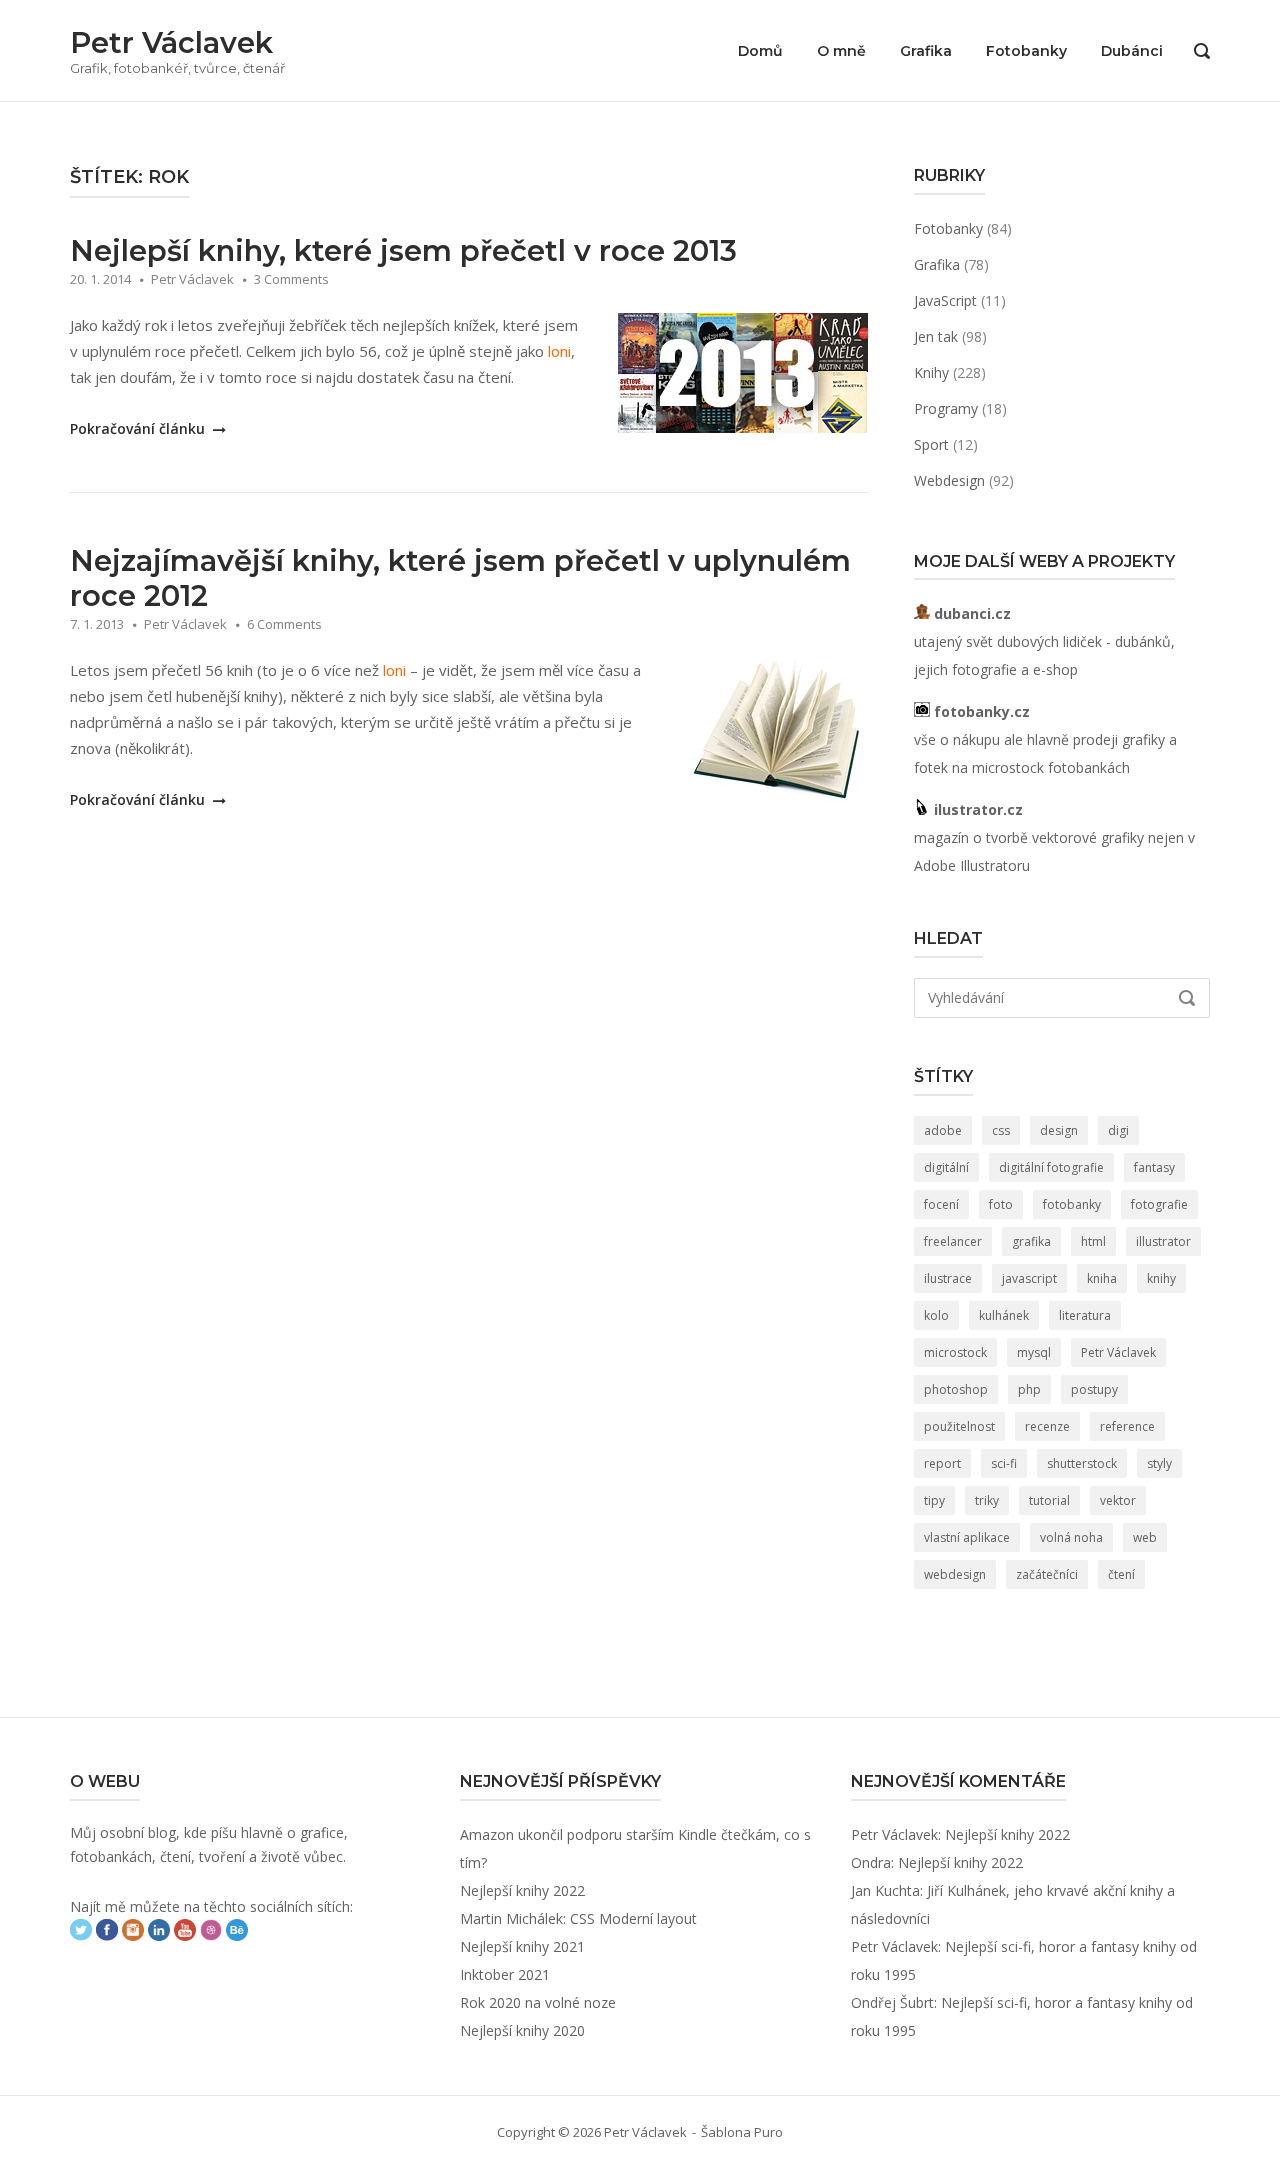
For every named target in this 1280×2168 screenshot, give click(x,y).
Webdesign (949, 480)
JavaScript (945, 300)
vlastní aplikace (967, 1537)
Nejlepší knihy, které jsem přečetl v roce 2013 (403, 250)
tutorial (1049, 1500)
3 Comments (291, 279)
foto (1001, 1204)
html (1093, 1241)
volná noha (1071, 1537)
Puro (768, 2132)
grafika (1031, 1241)
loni (559, 351)
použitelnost (959, 1426)
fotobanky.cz (980, 711)
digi (1118, 1130)
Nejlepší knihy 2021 (522, 1946)
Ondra (871, 1862)
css (1001, 1130)
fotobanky (1072, 1204)
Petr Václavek (171, 42)
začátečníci (1047, 1574)
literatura (1085, 1315)
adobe (943, 1130)
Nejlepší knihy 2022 (522, 1890)
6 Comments (284, 624)
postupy (1094, 1389)
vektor (1118, 1500)
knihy (1161, 1278)
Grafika (926, 51)
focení (941, 1204)
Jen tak (936, 336)
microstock (955, 1352)
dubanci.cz (970, 613)
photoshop (956, 1389)
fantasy (1154, 1167)
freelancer (953, 1241)
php (1029, 1389)
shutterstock (1082, 1463)
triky (987, 1500)
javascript (1029, 1278)
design (1059, 1130)
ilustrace (948, 1278)
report (942, 1463)
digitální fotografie (1051, 1167)
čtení (1121, 1574)
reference (1127, 1426)
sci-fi (1004, 1463)
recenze (1047, 1426)
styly (1159, 1463)
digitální (946, 1167)
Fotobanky (1026, 51)
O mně (841, 51)
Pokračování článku (139, 428)
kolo (936, 1315)
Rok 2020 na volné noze (538, 2002)
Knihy (931, 372)
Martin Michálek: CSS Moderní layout (578, 1918)
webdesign (955, 1574)
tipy (934, 1500)
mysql (1034, 1352)
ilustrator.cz (976, 809)
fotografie (1159, 1204)
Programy (946, 408)
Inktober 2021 (505, 1974)
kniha (1102, 1278)
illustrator (1163, 1241)
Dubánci (1132, 51)
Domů (760, 51)
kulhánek (1004, 1315)
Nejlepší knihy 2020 (522, 2030)
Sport (931, 444)
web (1145, 1537)
